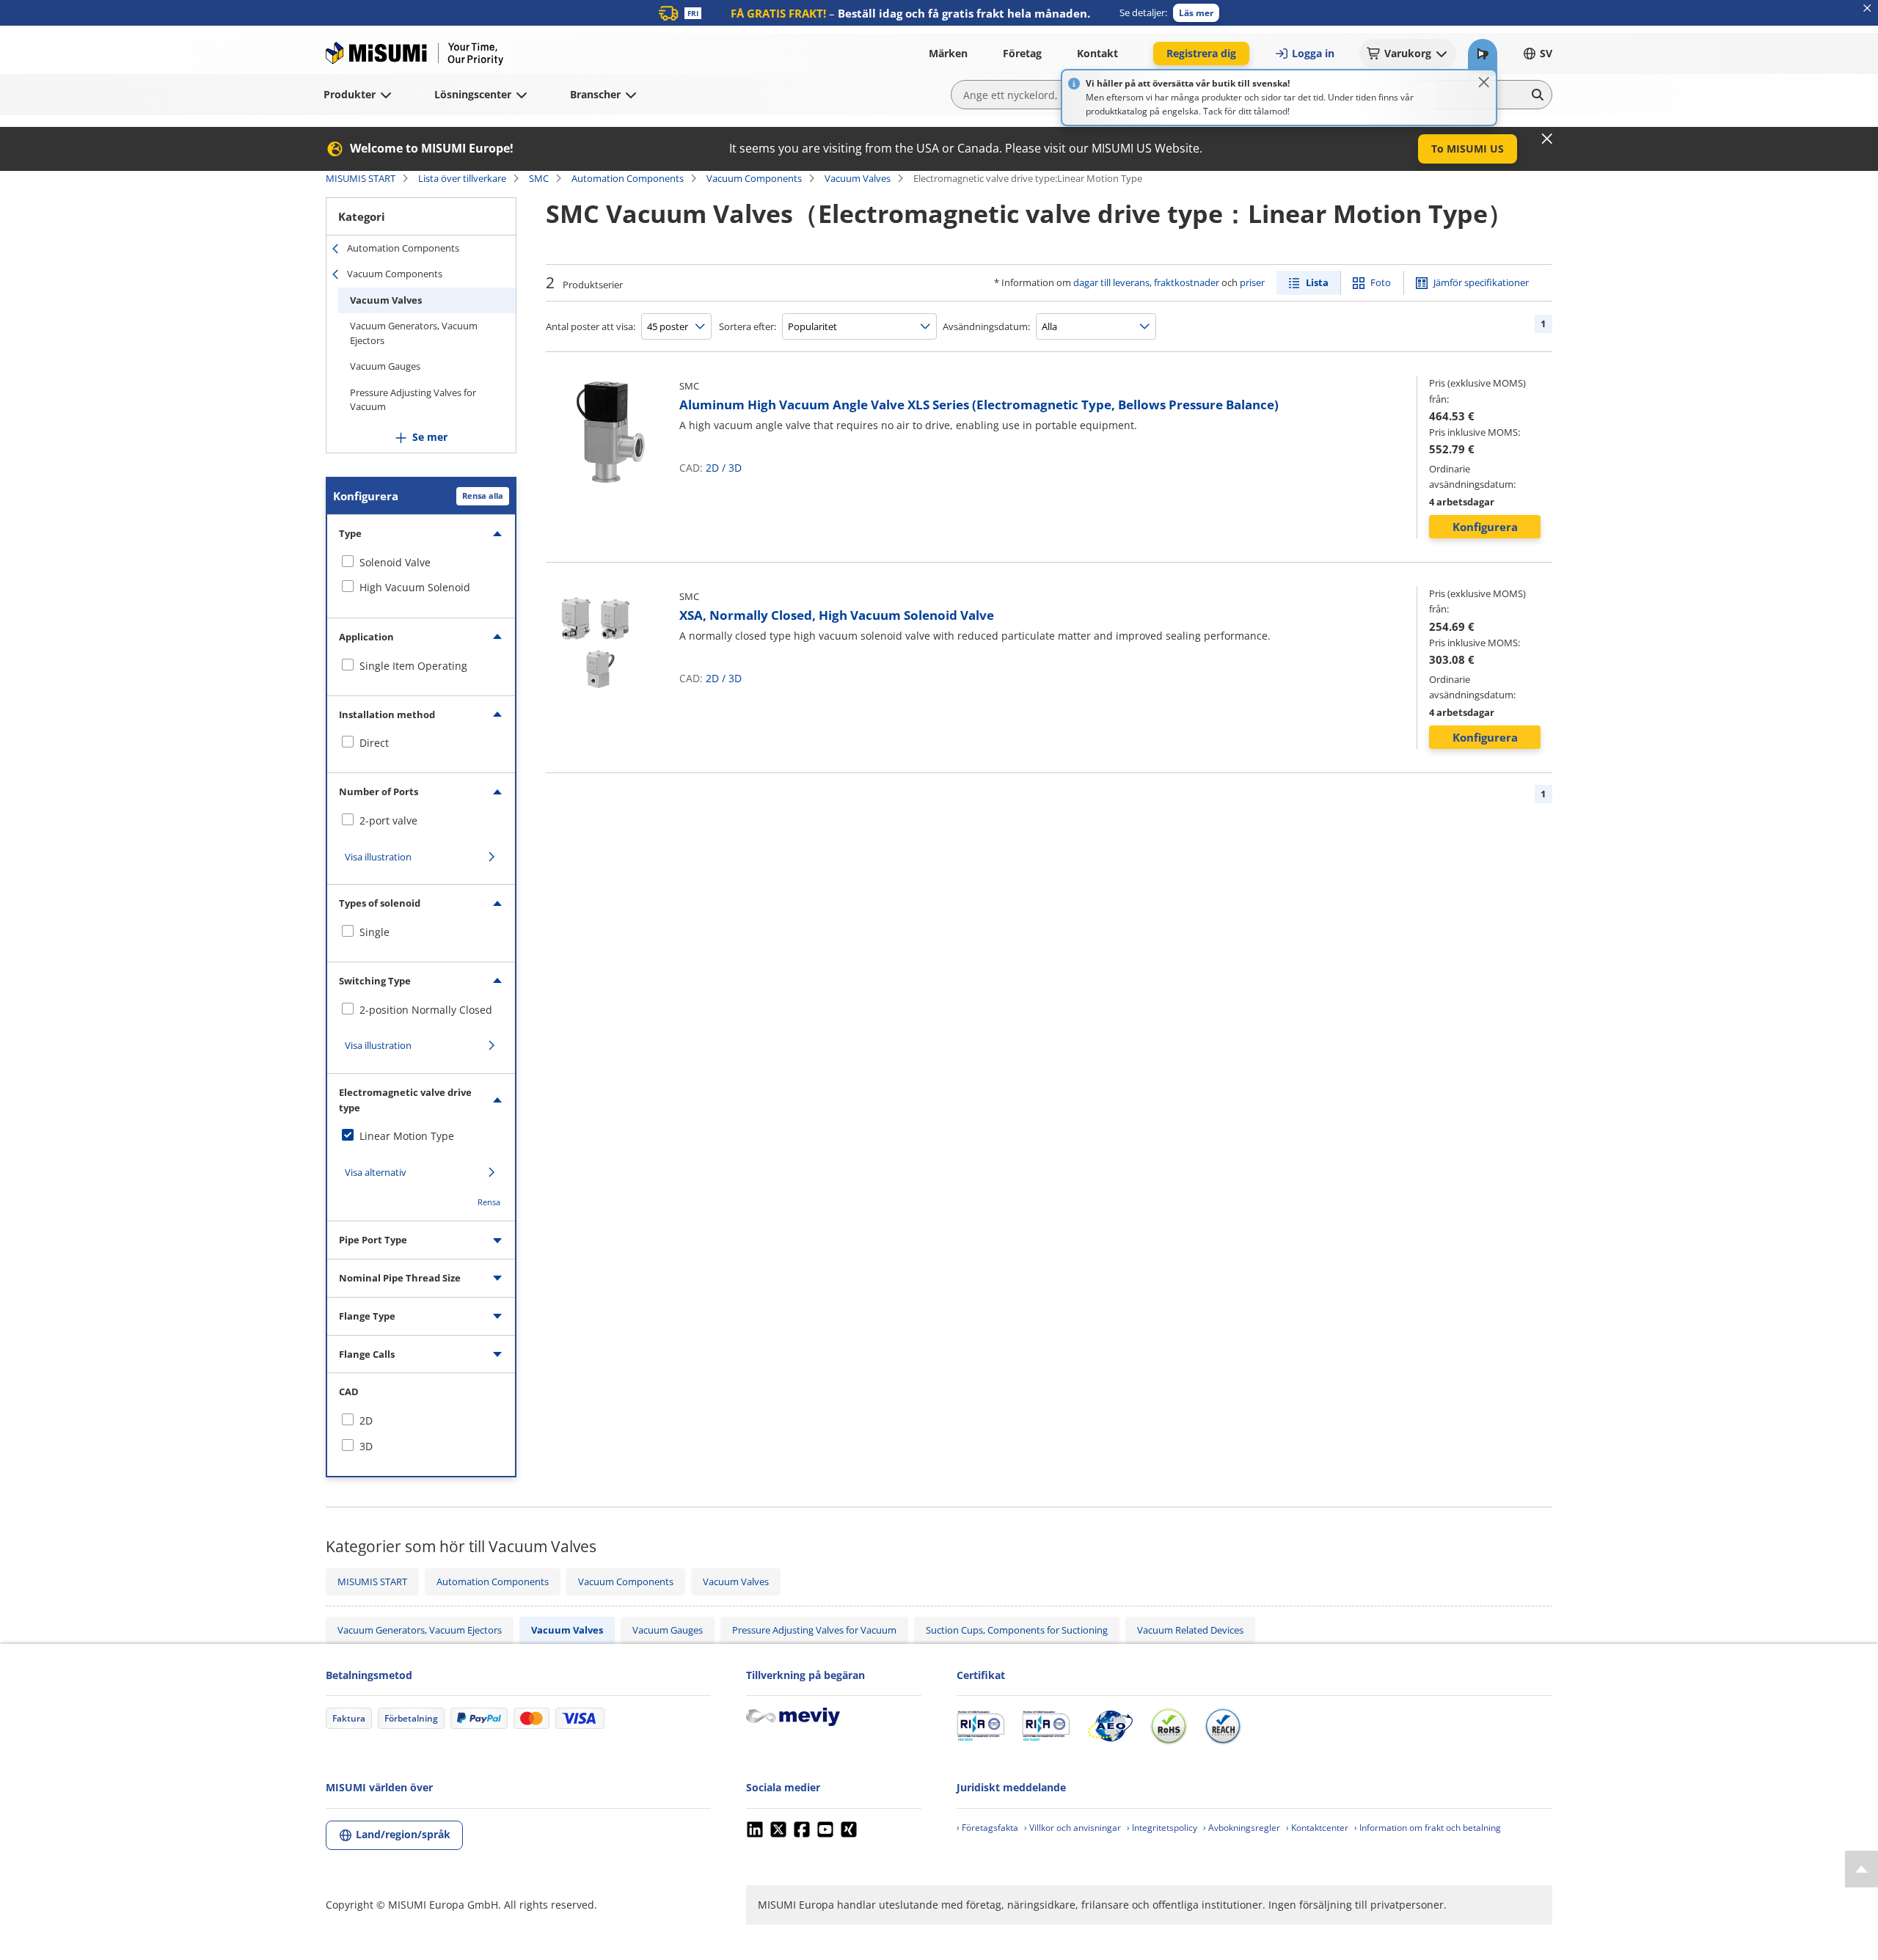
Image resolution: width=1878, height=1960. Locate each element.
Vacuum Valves (858, 178)
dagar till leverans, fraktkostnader (1146, 282)
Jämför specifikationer (1481, 282)
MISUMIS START (361, 178)
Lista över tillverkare (462, 178)
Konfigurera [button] (1485, 527)
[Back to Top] (1861, 1869)
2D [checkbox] (366, 1420)
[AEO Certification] (1110, 1726)
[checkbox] (421, 563)
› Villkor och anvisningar (1073, 1828)
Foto (1381, 282)
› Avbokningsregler (1242, 1828)
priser (1252, 282)
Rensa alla (483, 496)
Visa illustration (378, 857)
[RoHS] (1169, 1726)
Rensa (489, 1202)
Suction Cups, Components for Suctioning (1017, 1630)
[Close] (1484, 82)
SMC (539, 178)
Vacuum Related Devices (1190, 1630)
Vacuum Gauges (385, 366)
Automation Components (628, 178)
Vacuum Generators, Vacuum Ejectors (414, 333)
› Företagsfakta (987, 1828)
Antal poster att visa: (591, 326)
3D (735, 468)
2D (712, 468)
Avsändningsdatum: (986, 326)
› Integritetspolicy (1162, 1828)
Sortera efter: (748, 326)
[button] (1196, 13)
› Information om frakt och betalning (1428, 1828)
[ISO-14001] (1046, 1726)
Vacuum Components (754, 178)
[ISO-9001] (980, 1726)
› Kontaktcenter (1317, 1828)
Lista (1317, 282)
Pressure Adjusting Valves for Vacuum (413, 400)
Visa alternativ (376, 1172)
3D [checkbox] (366, 1446)
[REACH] (1223, 1726)
